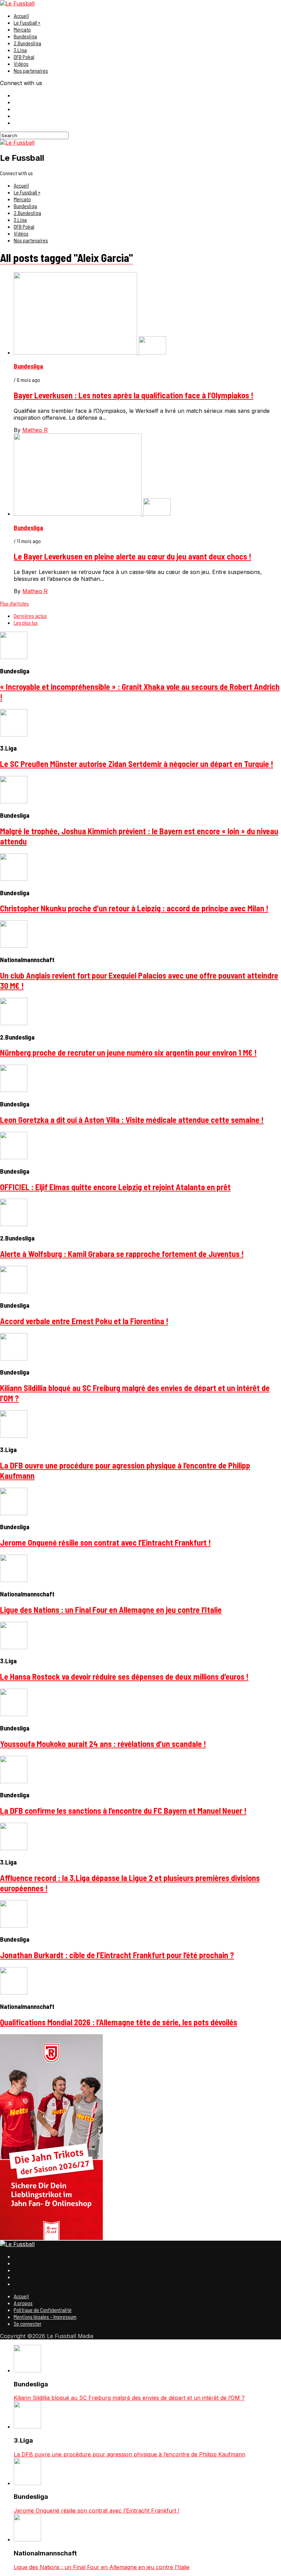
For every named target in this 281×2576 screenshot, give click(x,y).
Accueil (21, 16)
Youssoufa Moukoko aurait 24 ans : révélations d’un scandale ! (103, 1744)
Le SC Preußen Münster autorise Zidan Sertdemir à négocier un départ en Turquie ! (137, 764)
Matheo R (35, 430)
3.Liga (20, 50)
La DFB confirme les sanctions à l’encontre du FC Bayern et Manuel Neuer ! (123, 1811)
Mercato (22, 29)
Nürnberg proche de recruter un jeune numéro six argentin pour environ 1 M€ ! (128, 1052)
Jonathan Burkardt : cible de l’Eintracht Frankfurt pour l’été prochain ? (117, 1955)
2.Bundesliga (27, 43)
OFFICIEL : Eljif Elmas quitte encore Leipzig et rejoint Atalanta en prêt (115, 1187)
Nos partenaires (31, 70)
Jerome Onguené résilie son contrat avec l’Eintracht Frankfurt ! (105, 1542)
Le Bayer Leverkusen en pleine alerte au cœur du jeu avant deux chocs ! (132, 556)
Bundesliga (25, 36)
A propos (23, 2303)
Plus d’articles (14, 603)
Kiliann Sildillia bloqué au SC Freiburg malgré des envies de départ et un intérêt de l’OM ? (129, 2398)
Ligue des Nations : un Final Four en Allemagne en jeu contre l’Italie (111, 1610)
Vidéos (21, 64)
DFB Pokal (24, 57)
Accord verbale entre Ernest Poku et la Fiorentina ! (84, 1321)
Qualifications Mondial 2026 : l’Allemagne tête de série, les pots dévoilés (119, 2022)
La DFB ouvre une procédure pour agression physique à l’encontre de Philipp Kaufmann (130, 2454)
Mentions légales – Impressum (45, 2317)
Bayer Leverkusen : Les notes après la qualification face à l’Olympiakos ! (133, 395)
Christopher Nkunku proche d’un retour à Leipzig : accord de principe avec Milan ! (134, 908)
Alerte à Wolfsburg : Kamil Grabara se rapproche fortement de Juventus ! (122, 1254)
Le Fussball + (27, 22)
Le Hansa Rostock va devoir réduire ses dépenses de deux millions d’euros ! (124, 1676)
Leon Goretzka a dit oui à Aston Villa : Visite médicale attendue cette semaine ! (132, 1120)
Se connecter (28, 2323)
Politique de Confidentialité (43, 2310)
